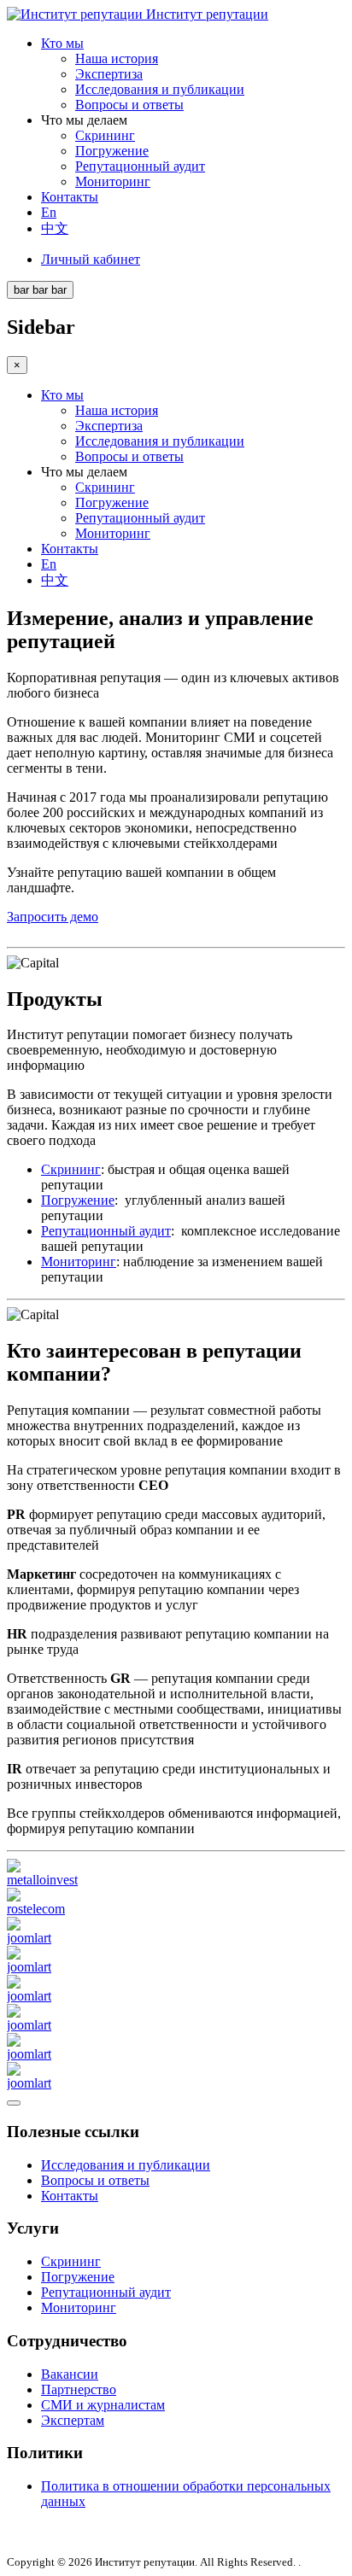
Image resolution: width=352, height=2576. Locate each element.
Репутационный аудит (140, 166)
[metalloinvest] (42, 1880)
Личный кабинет (91, 259)
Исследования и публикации (160, 89)
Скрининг (105, 135)
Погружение (112, 151)
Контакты (70, 197)
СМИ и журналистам (103, 2405)
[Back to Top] (14, 2103)
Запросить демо (53, 917)
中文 (55, 228)
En (49, 212)
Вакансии (70, 2374)
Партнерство (79, 2389)
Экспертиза (109, 74)
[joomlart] (29, 1938)
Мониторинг (113, 181)
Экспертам (73, 2420)
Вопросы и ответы (129, 105)
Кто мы (62, 43)
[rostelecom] (36, 1909)
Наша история (117, 58)
